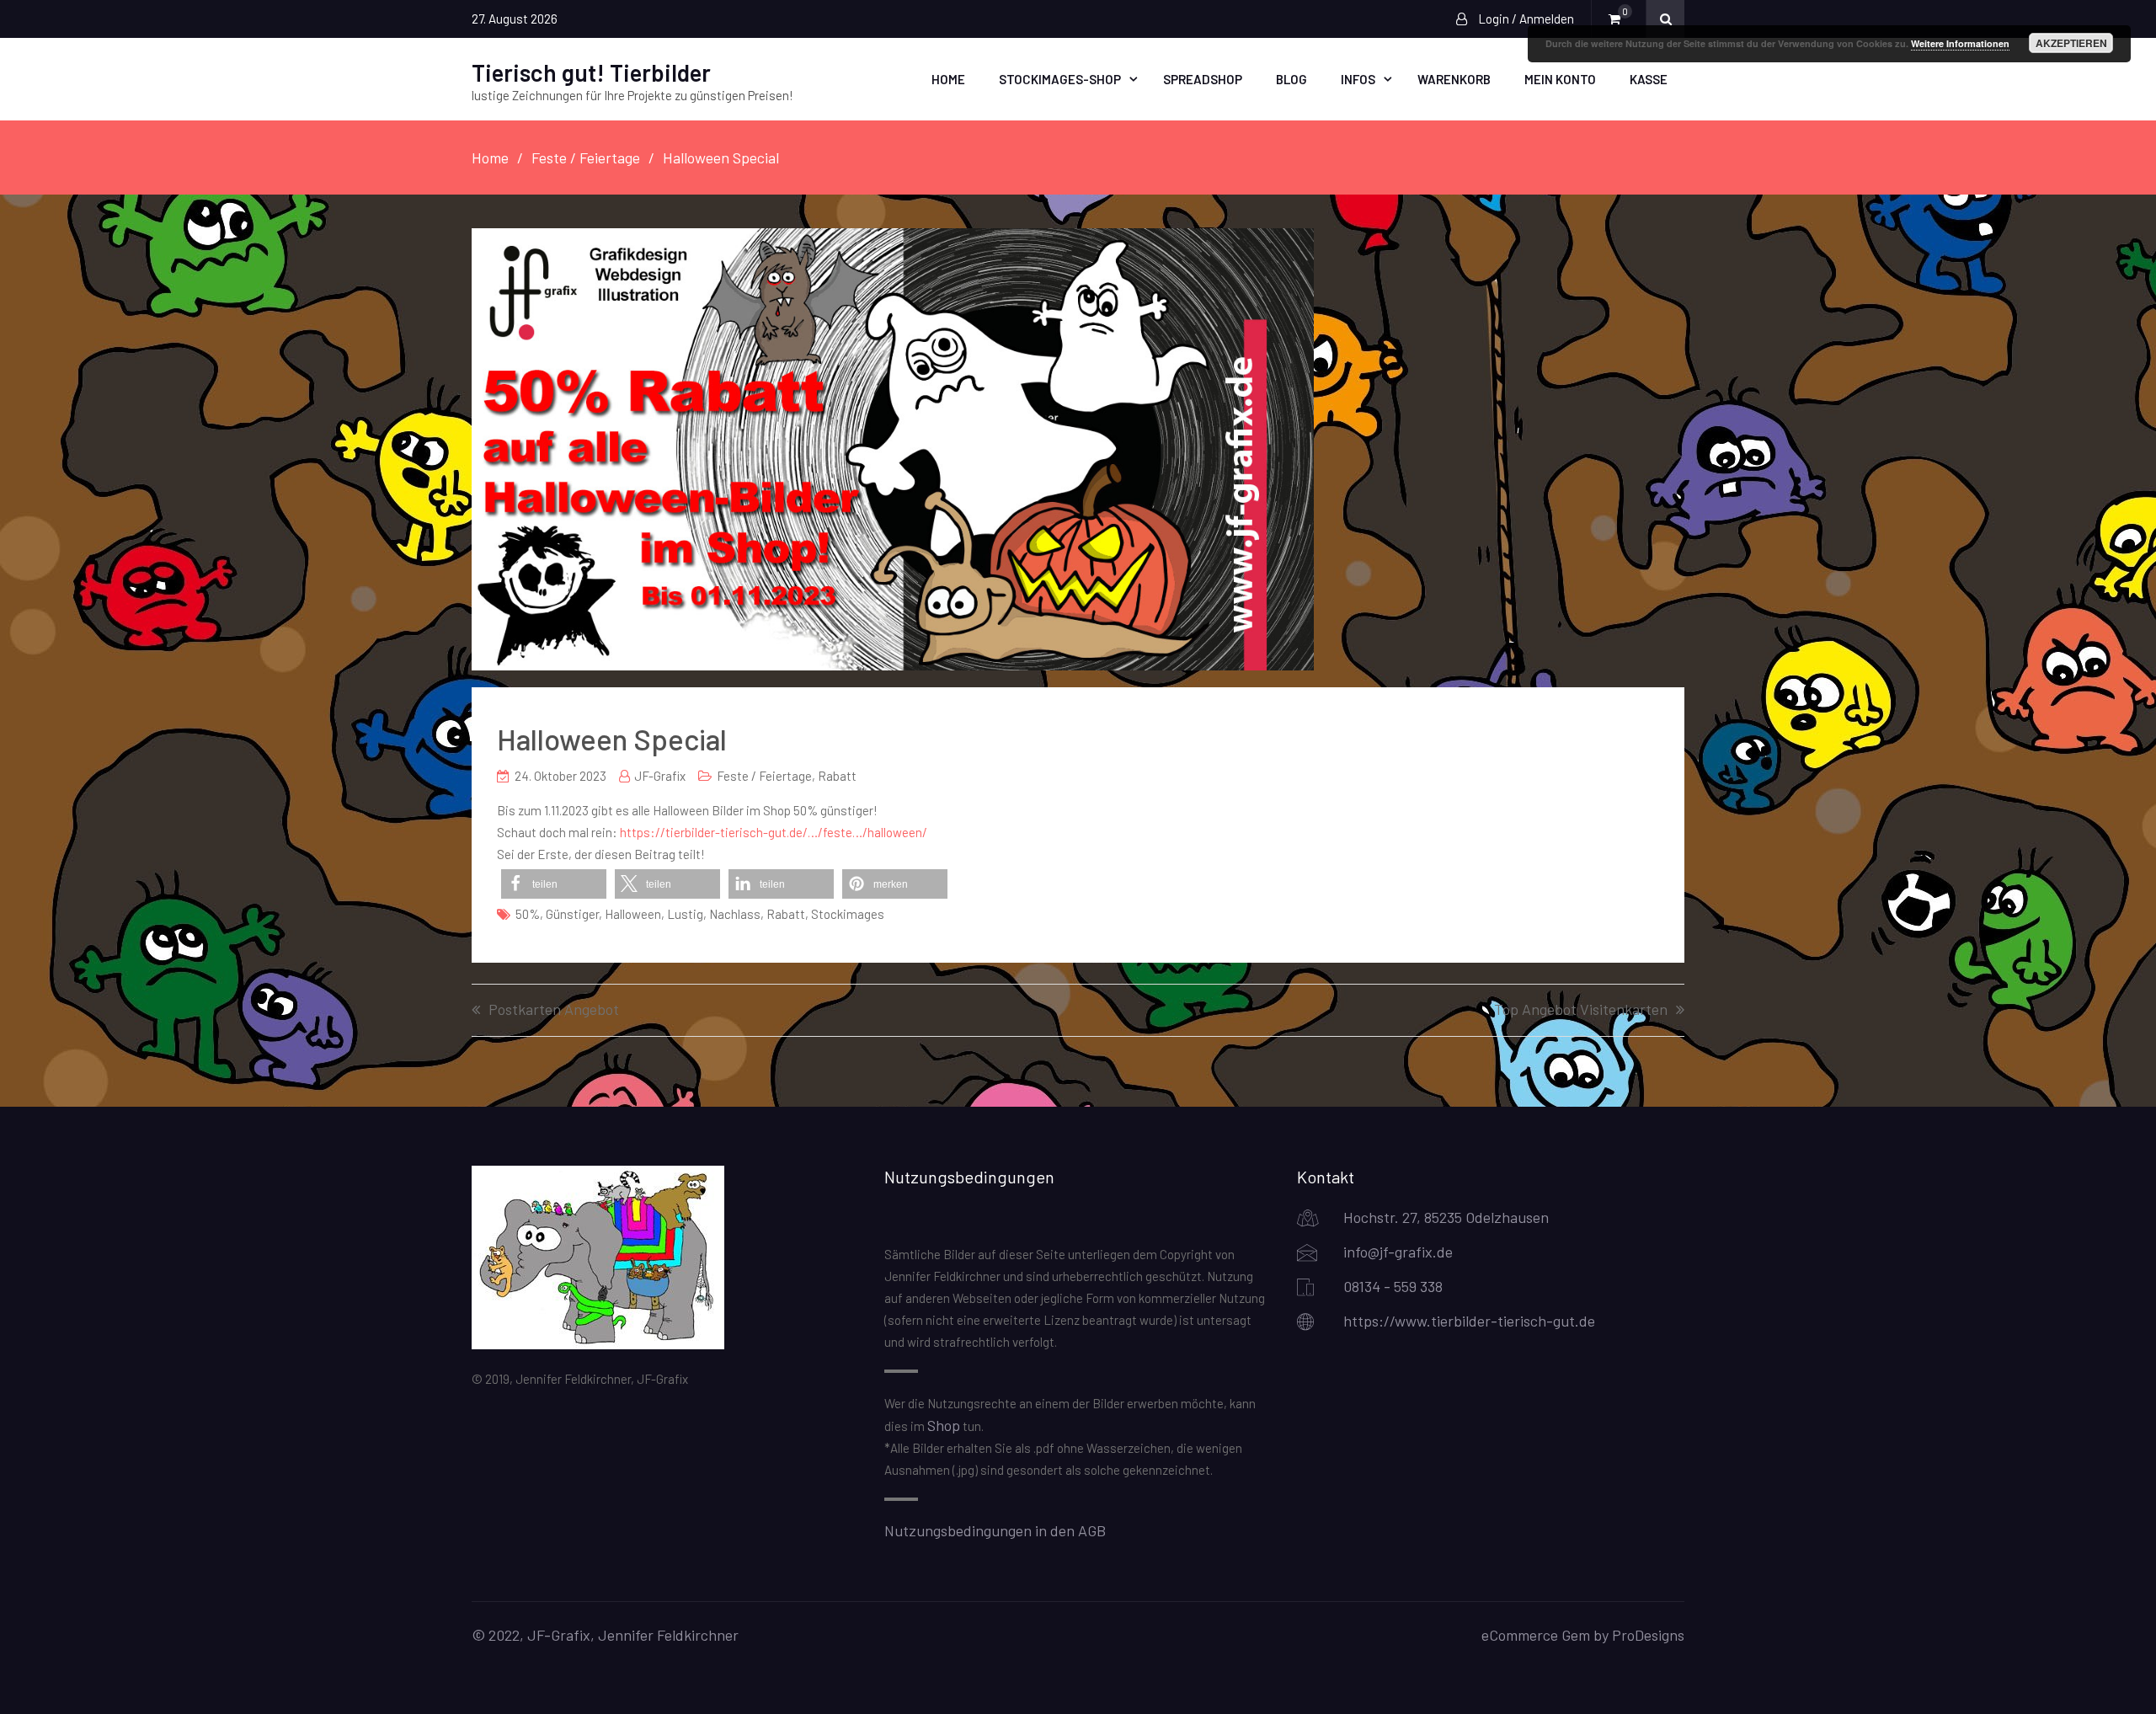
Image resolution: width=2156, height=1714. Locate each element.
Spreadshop (1203, 79)
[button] (554, 884)
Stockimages (848, 914)
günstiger (572, 914)
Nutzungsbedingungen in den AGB (995, 1530)
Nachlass (735, 914)
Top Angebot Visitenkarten (1581, 1010)
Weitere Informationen (1960, 43)
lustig (685, 914)
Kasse (1649, 79)
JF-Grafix (660, 776)
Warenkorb (1454, 79)
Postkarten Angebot (554, 1010)
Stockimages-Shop (1060, 79)
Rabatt (837, 776)
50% (528, 914)
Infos (1358, 79)
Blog (1291, 79)
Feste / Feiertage (764, 776)
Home (948, 79)
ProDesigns (1648, 1635)
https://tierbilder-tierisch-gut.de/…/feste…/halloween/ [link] (774, 832)
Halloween (633, 914)
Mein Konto (1560, 79)
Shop (944, 1425)
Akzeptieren (2071, 43)
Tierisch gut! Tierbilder (591, 72)
